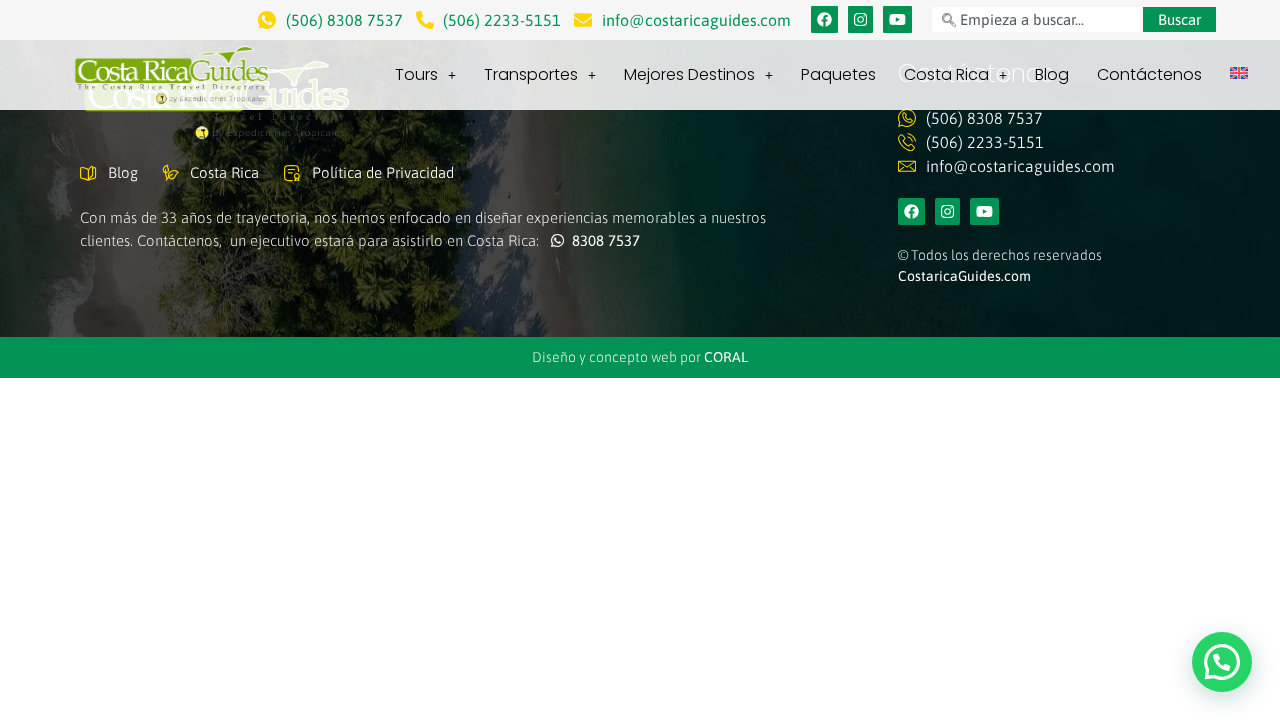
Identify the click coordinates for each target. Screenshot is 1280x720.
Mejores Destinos (689, 74)
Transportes (531, 74)
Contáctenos (1149, 74)
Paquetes (838, 74)
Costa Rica (946, 74)
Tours (416, 74)
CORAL (726, 357)
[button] (1222, 662)
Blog (1052, 74)
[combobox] (1036, 19)
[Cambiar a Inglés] (1239, 73)
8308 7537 (602, 240)
